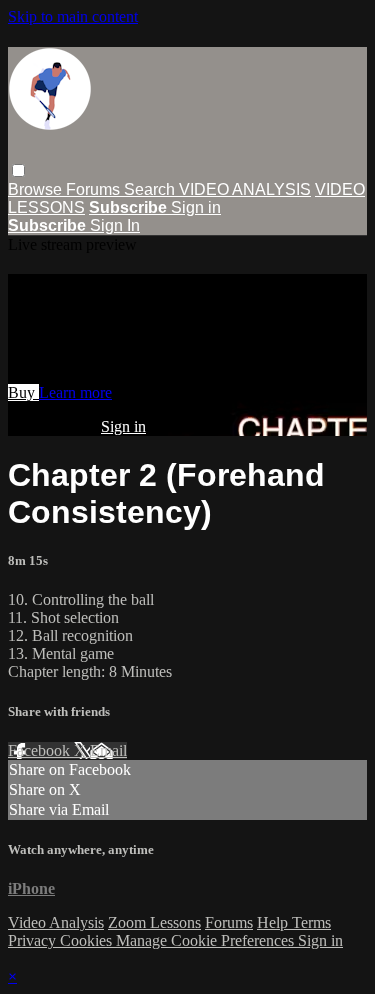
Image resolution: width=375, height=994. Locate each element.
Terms (311, 922)
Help (274, 922)
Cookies (88, 940)
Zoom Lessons (154, 922)
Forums (95, 189)
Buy (23, 392)
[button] (18, 170)
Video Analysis (56, 922)
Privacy (34, 940)
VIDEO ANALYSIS (245, 189)
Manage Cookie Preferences (207, 940)
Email (108, 750)
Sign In (115, 225)
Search (151, 189)
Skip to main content (73, 16)
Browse (37, 189)
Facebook (41, 750)
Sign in (196, 207)
